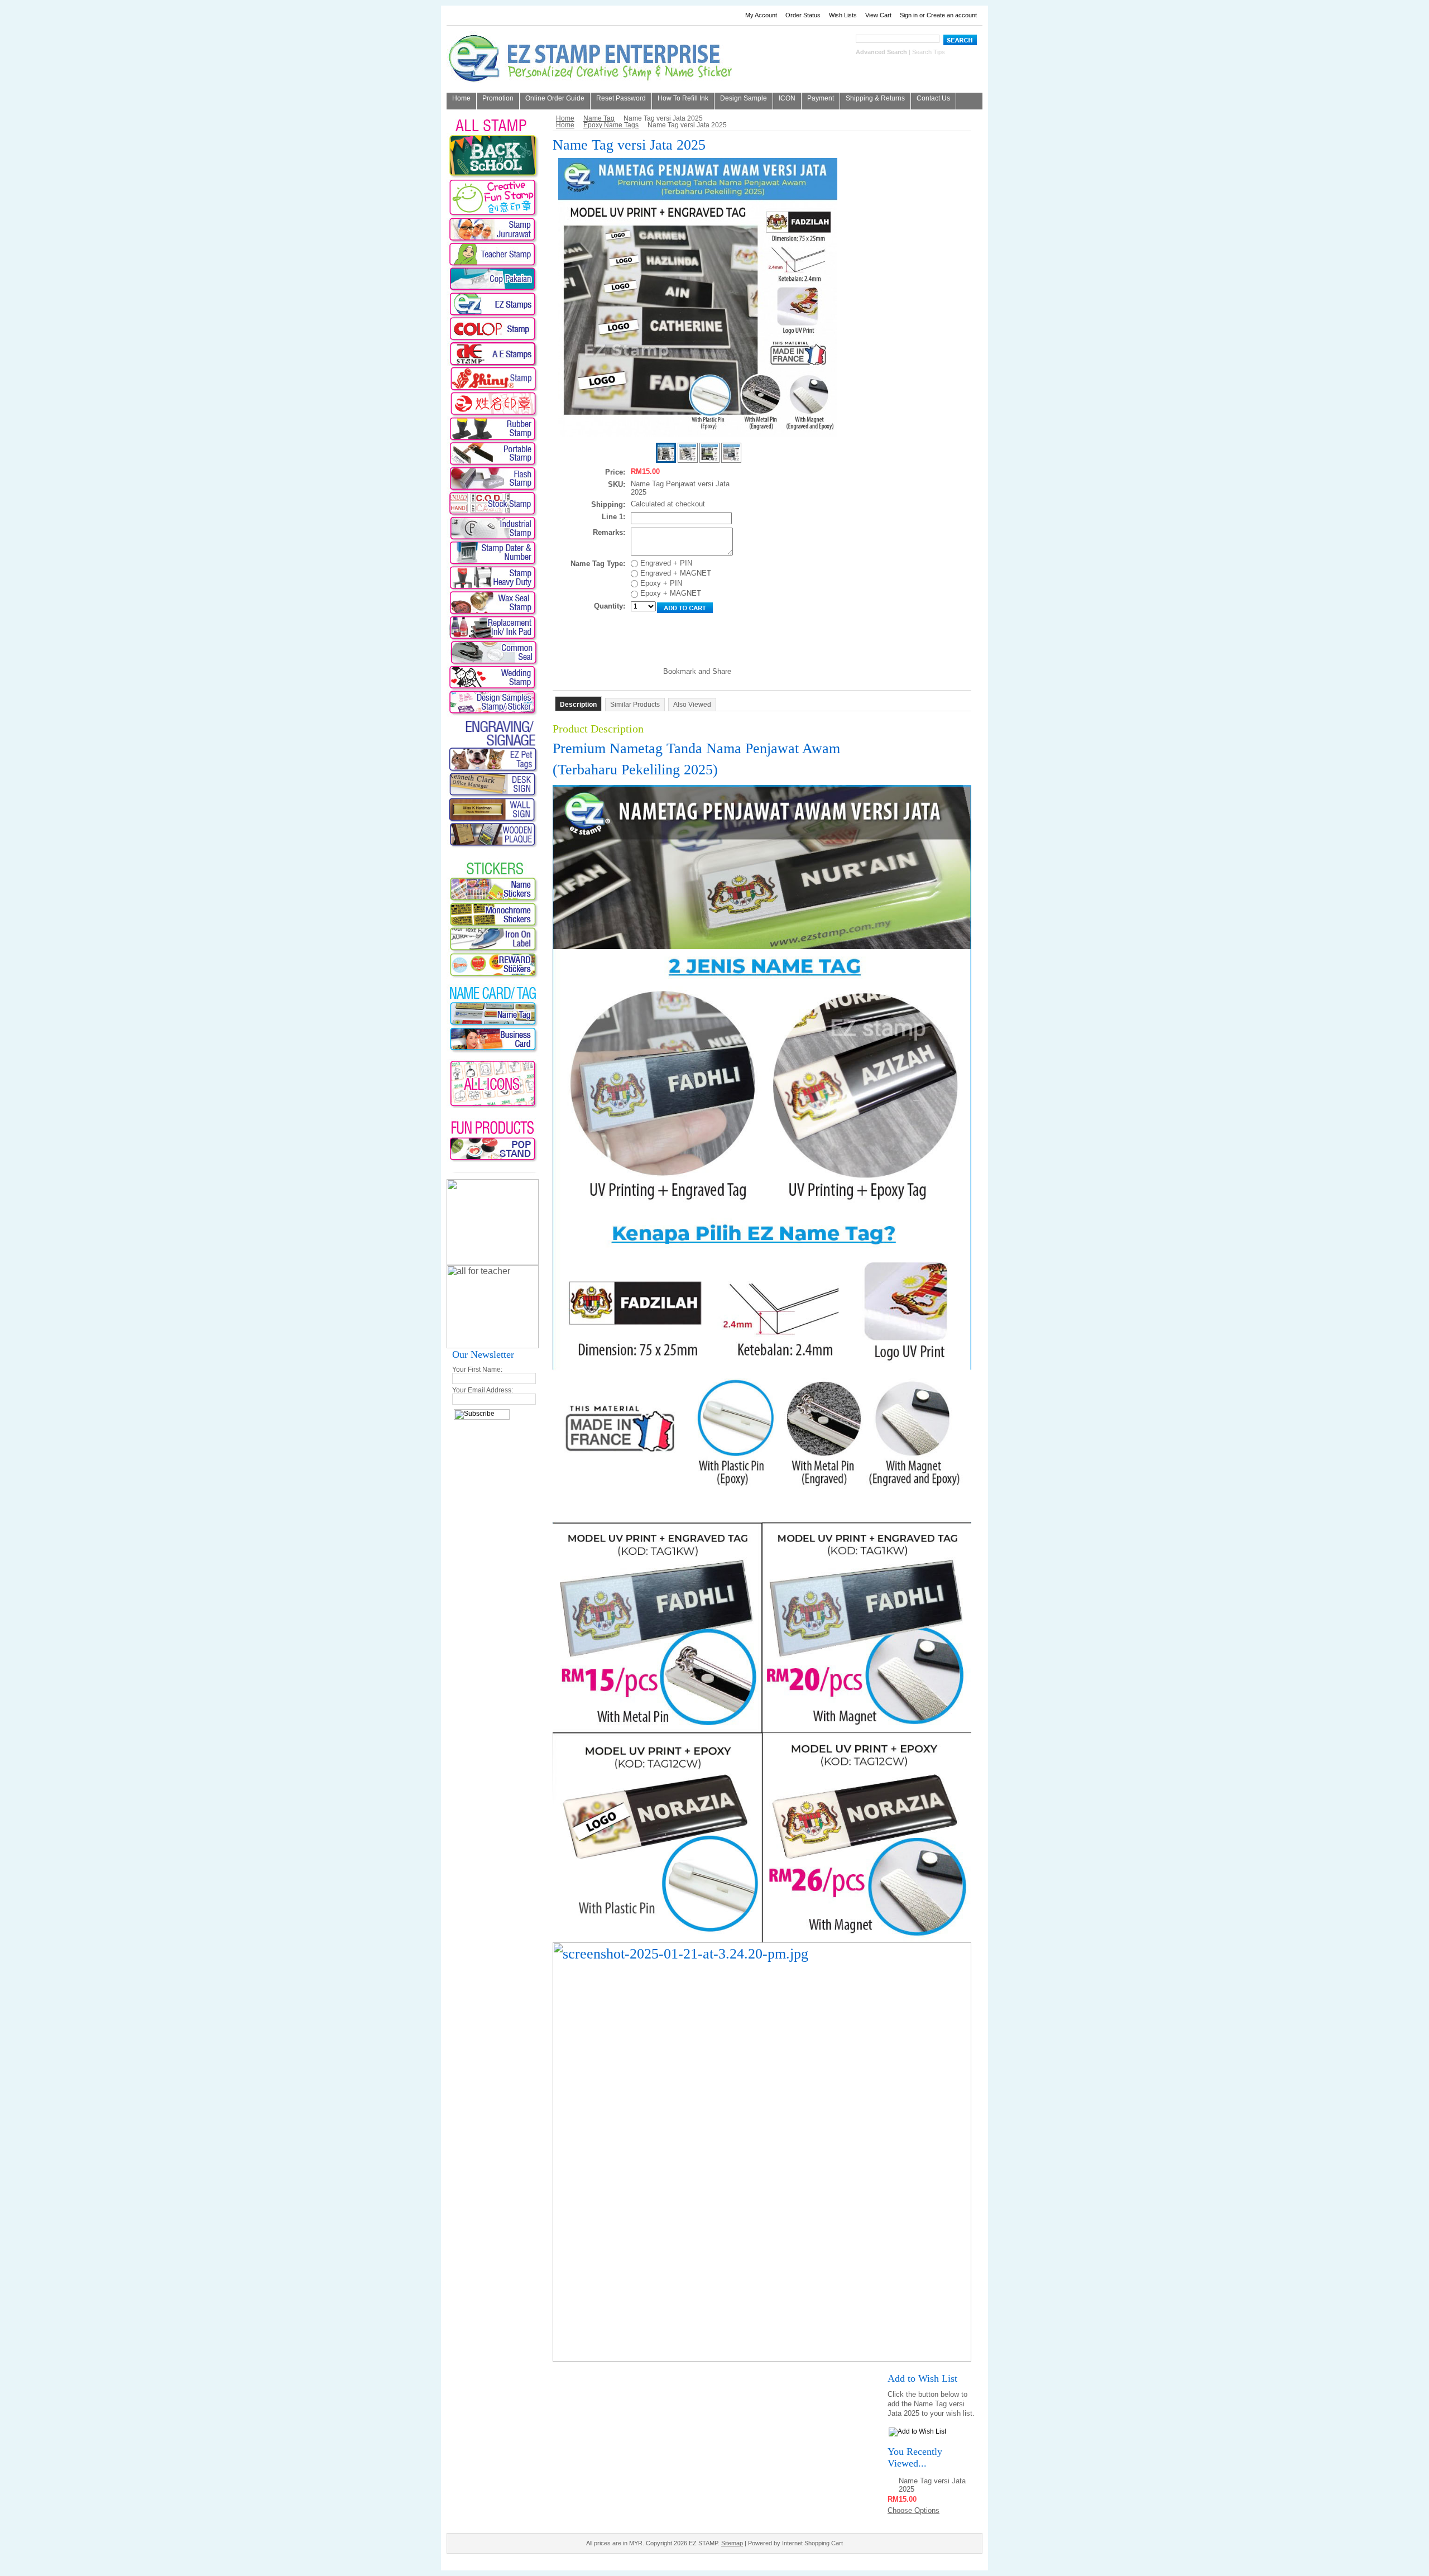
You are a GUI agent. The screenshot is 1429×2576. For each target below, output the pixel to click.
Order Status (803, 15)
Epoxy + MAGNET (670, 593)
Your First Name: (477, 1370)
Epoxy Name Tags (611, 125)
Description (578, 705)
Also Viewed (692, 705)
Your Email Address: (483, 1390)
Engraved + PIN (665, 563)
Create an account (952, 15)
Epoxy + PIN (660, 583)
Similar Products (635, 705)
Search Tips (929, 52)
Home (565, 118)
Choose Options (913, 2510)
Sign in (909, 15)
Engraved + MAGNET (675, 573)
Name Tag (599, 118)
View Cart (878, 15)
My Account (761, 15)
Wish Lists (843, 15)
